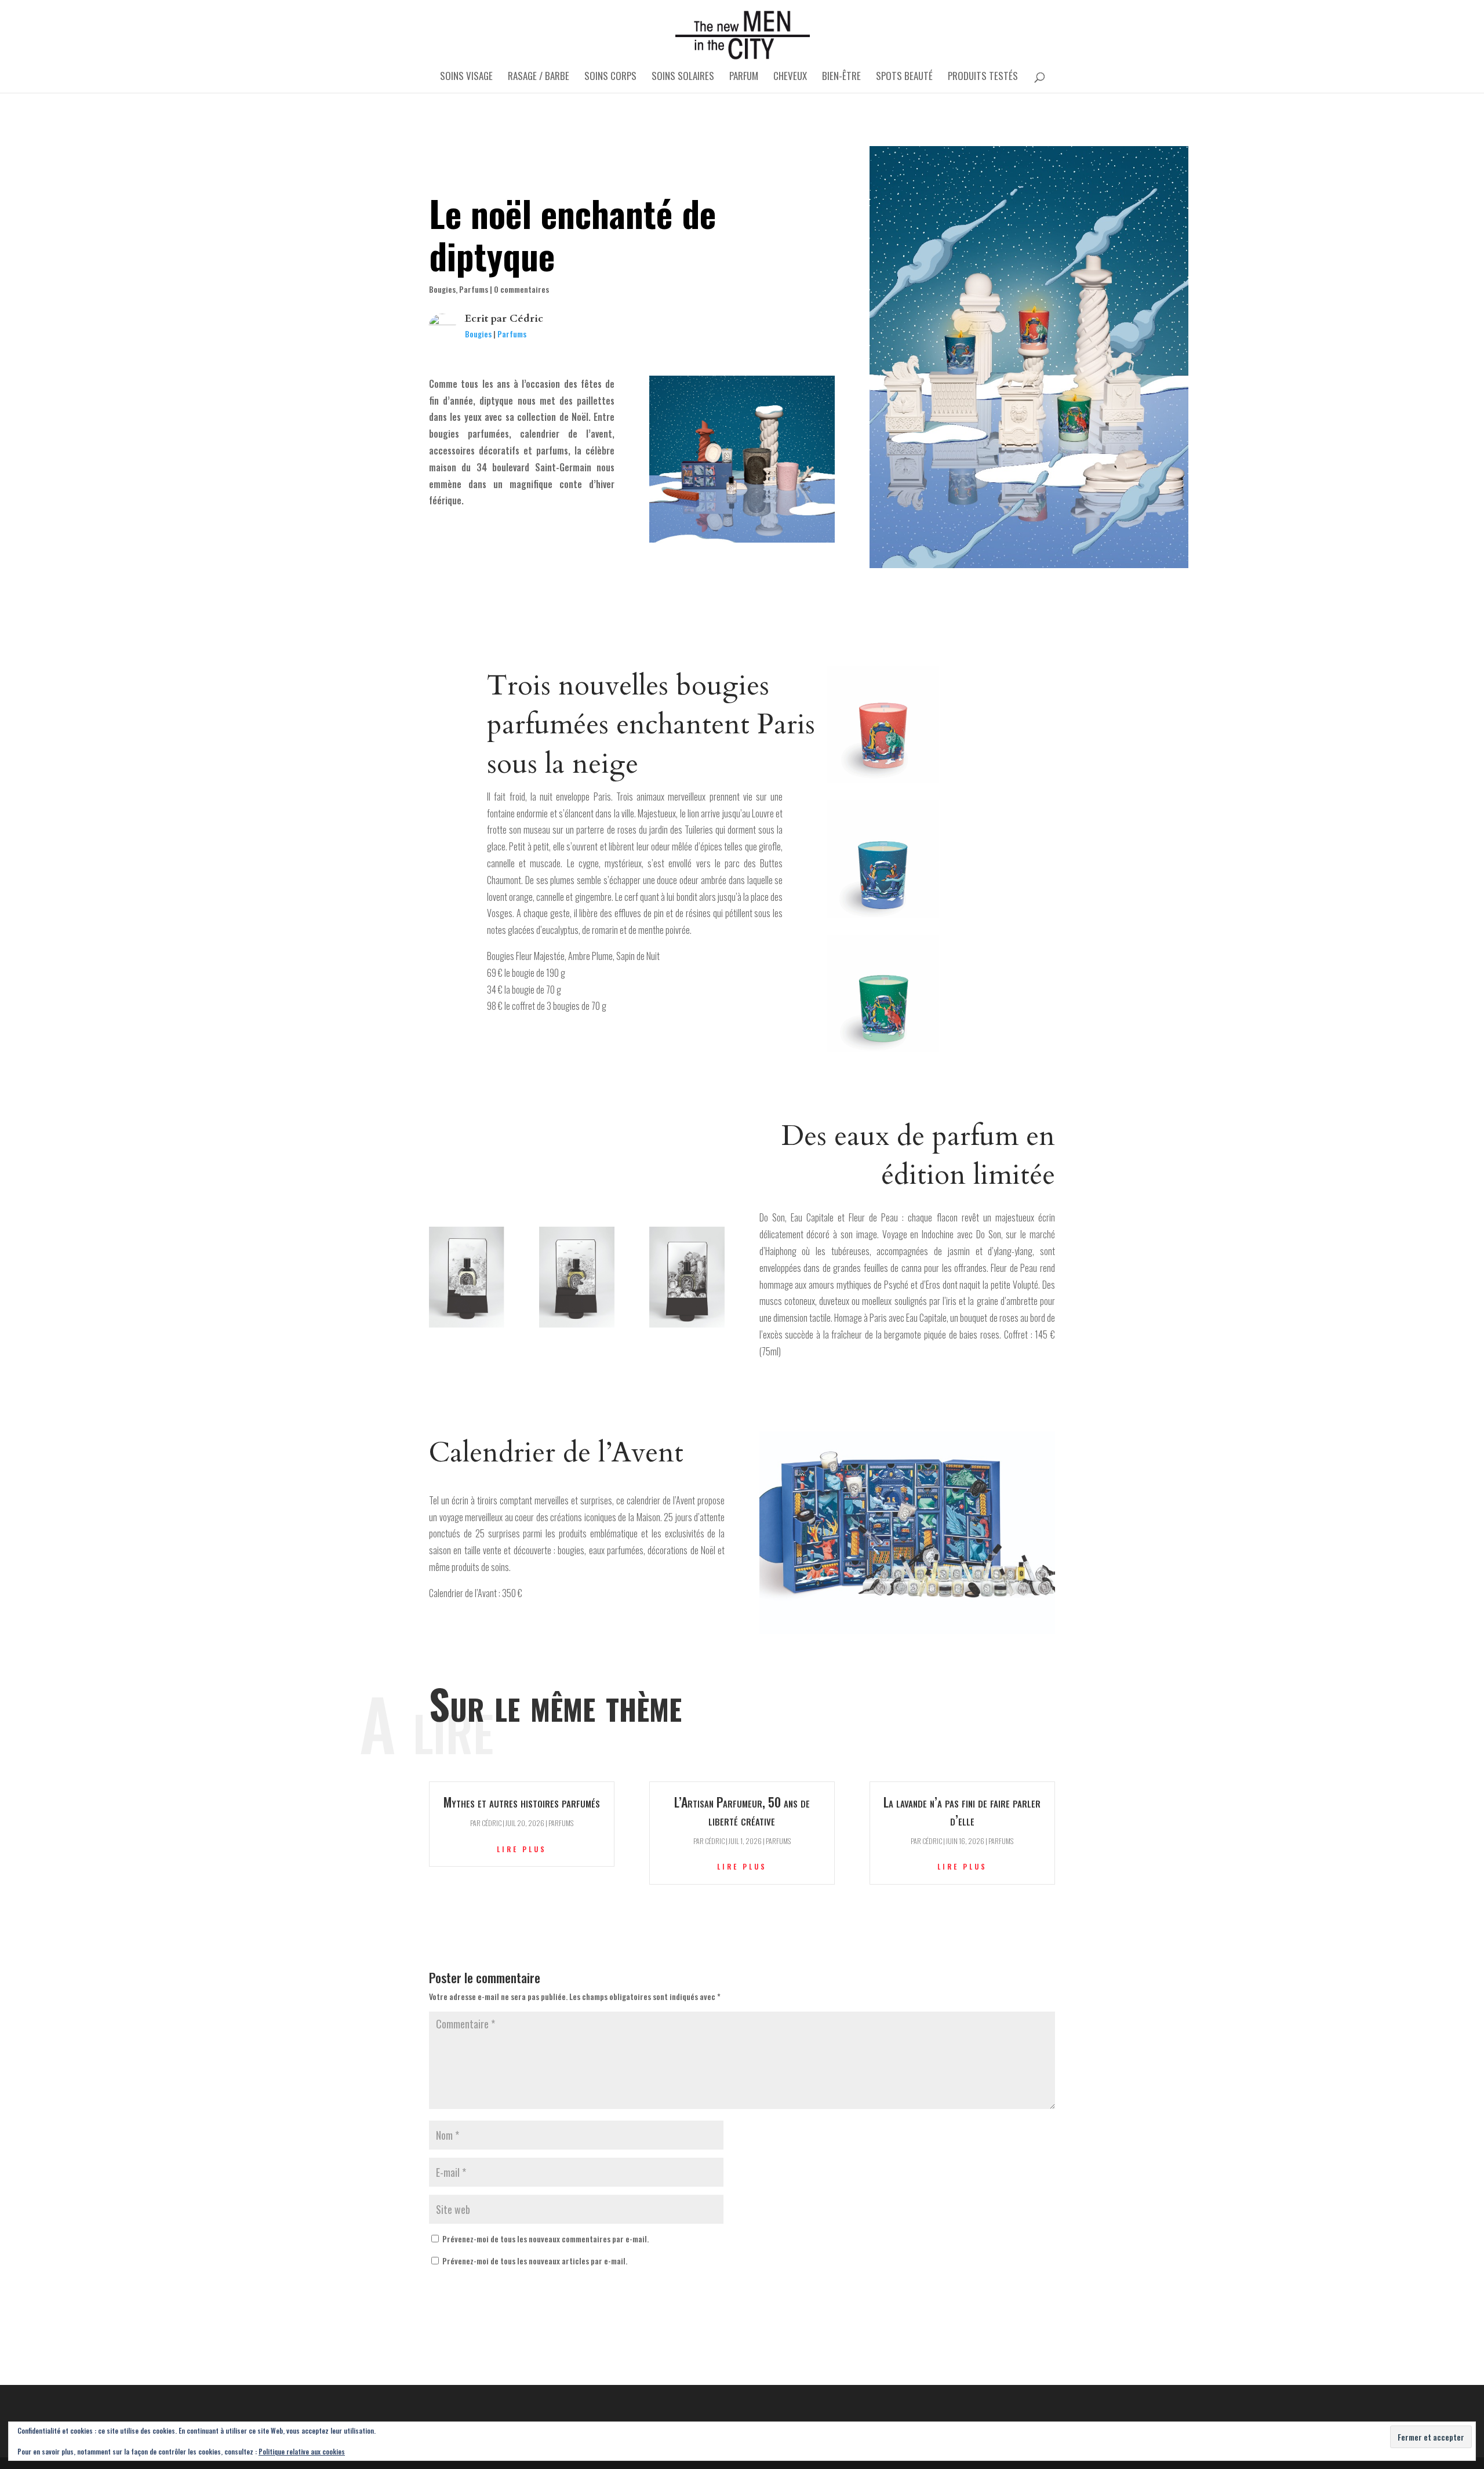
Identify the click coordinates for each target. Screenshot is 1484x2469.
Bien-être (841, 77)
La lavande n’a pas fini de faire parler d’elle (962, 1811)
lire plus (522, 1849)
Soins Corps (610, 77)
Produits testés (983, 77)
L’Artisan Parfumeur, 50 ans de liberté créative (742, 1811)
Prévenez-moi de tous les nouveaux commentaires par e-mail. (545, 2239)
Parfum (744, 77)
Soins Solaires (683, 77)
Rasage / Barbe (539, 77)
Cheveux (790, 77)
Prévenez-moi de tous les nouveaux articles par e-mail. (535, 2261)
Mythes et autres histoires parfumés (522, 1802)
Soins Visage (466, 77)
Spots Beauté (904, 77)
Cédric (526, 319)
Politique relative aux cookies (302, 2451)
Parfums (474, 289)
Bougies (442, 289)
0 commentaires (521, 289)
